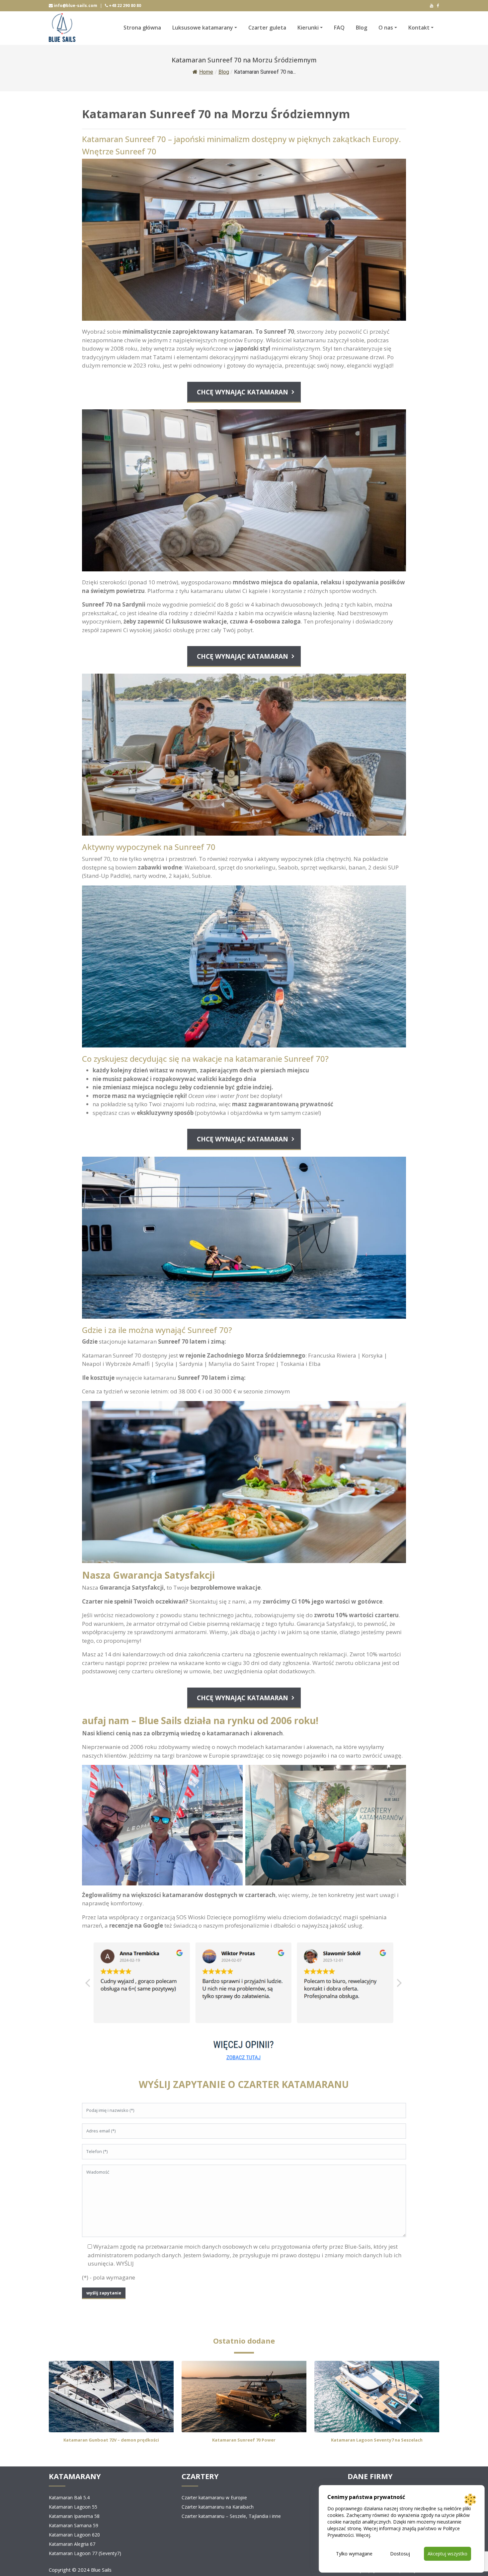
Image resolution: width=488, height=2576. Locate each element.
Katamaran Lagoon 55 (73, 2507)
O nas (386, 28)
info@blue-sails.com (75, 5)
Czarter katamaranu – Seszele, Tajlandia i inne (231, 2516)
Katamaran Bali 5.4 (69, 2497)
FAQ (339, 28)
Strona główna (142, 28)
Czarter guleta (267, 28)
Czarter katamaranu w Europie (214, 2497)
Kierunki (308, 28)
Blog (362, 28)
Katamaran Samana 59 (74, 2525)
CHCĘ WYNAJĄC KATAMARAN (243, 392)
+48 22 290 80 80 (124, 5)
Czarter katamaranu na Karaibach (218, 2507)
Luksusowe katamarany (203, 28)
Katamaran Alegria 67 (72, 2544)
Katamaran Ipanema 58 (74, 2516)
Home (206, 72)
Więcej (363, 2535)
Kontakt (419, 28)
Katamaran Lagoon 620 (74, 2535)
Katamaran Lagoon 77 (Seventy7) (85, 2553)
